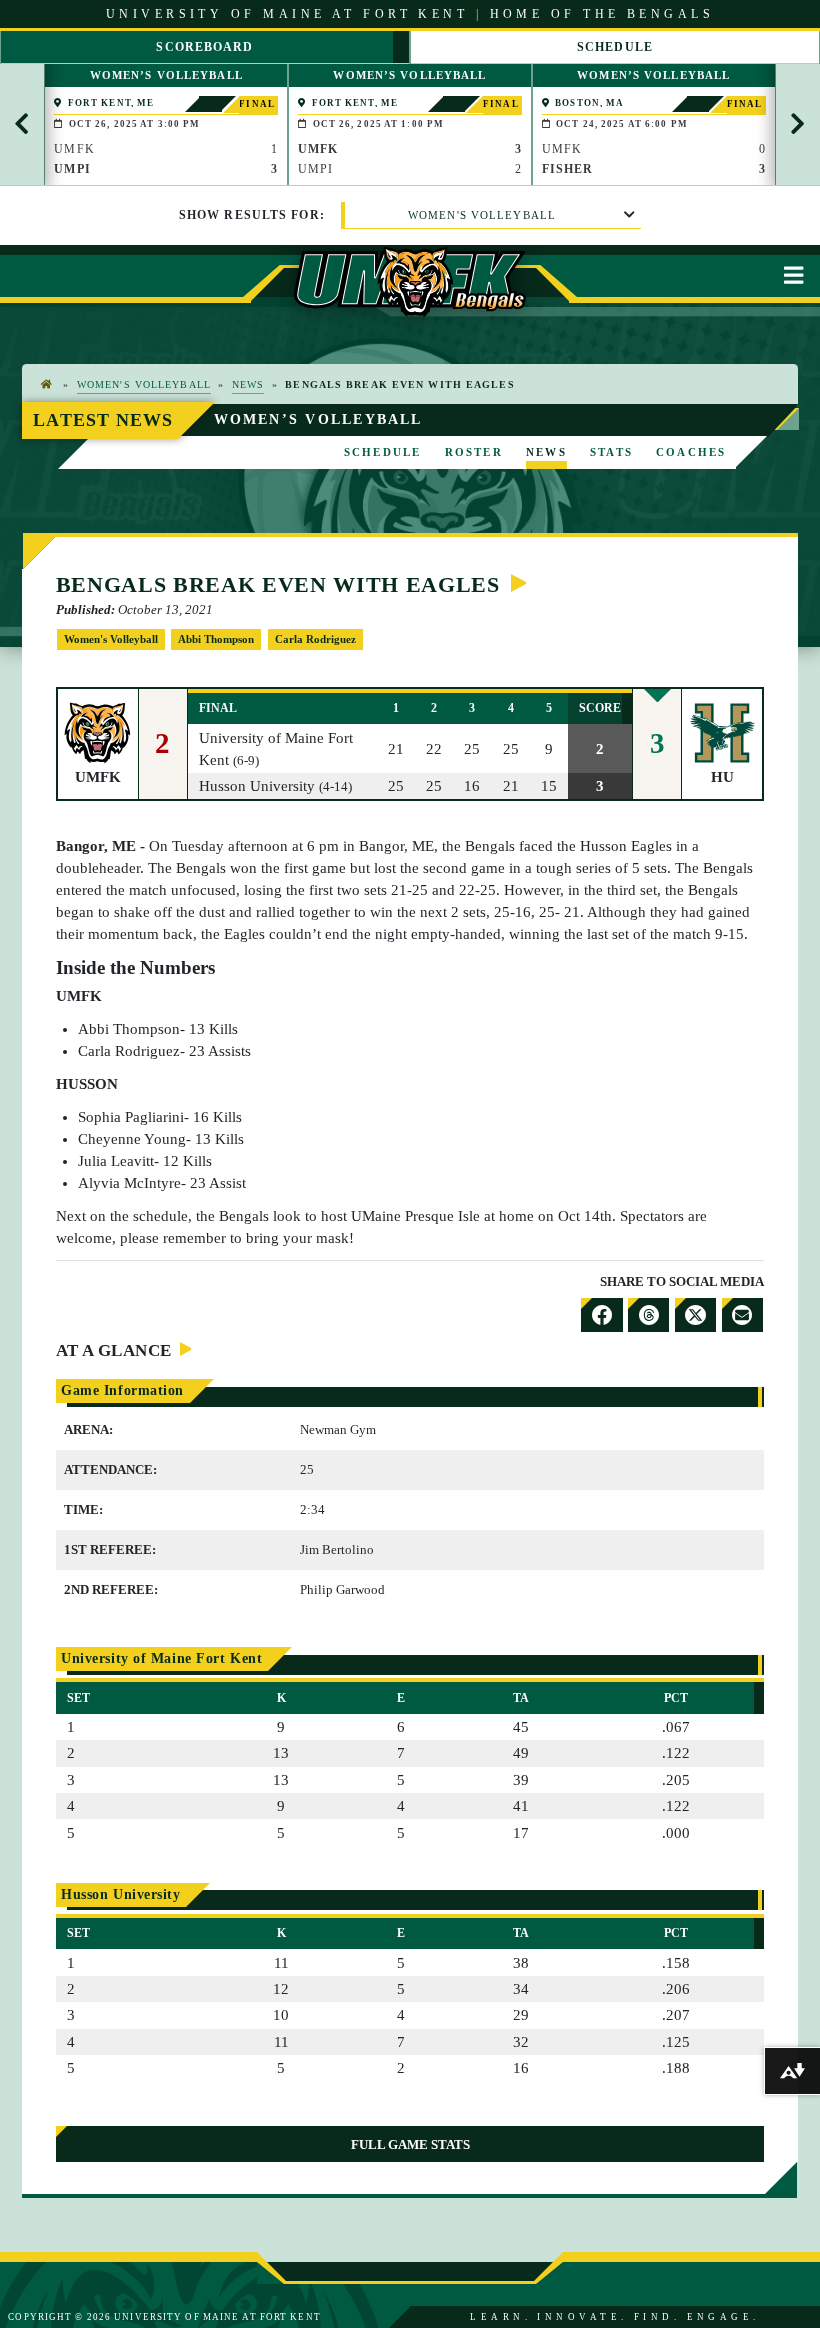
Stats (611, 452)
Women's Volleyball (482, 215)
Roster (474, 452)
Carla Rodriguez (315, 639)
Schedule (383, 452)
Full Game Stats (410, 2144)
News (248, 384)
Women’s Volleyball (318, 419)
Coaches (691, 452)
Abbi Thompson (216, 639)
